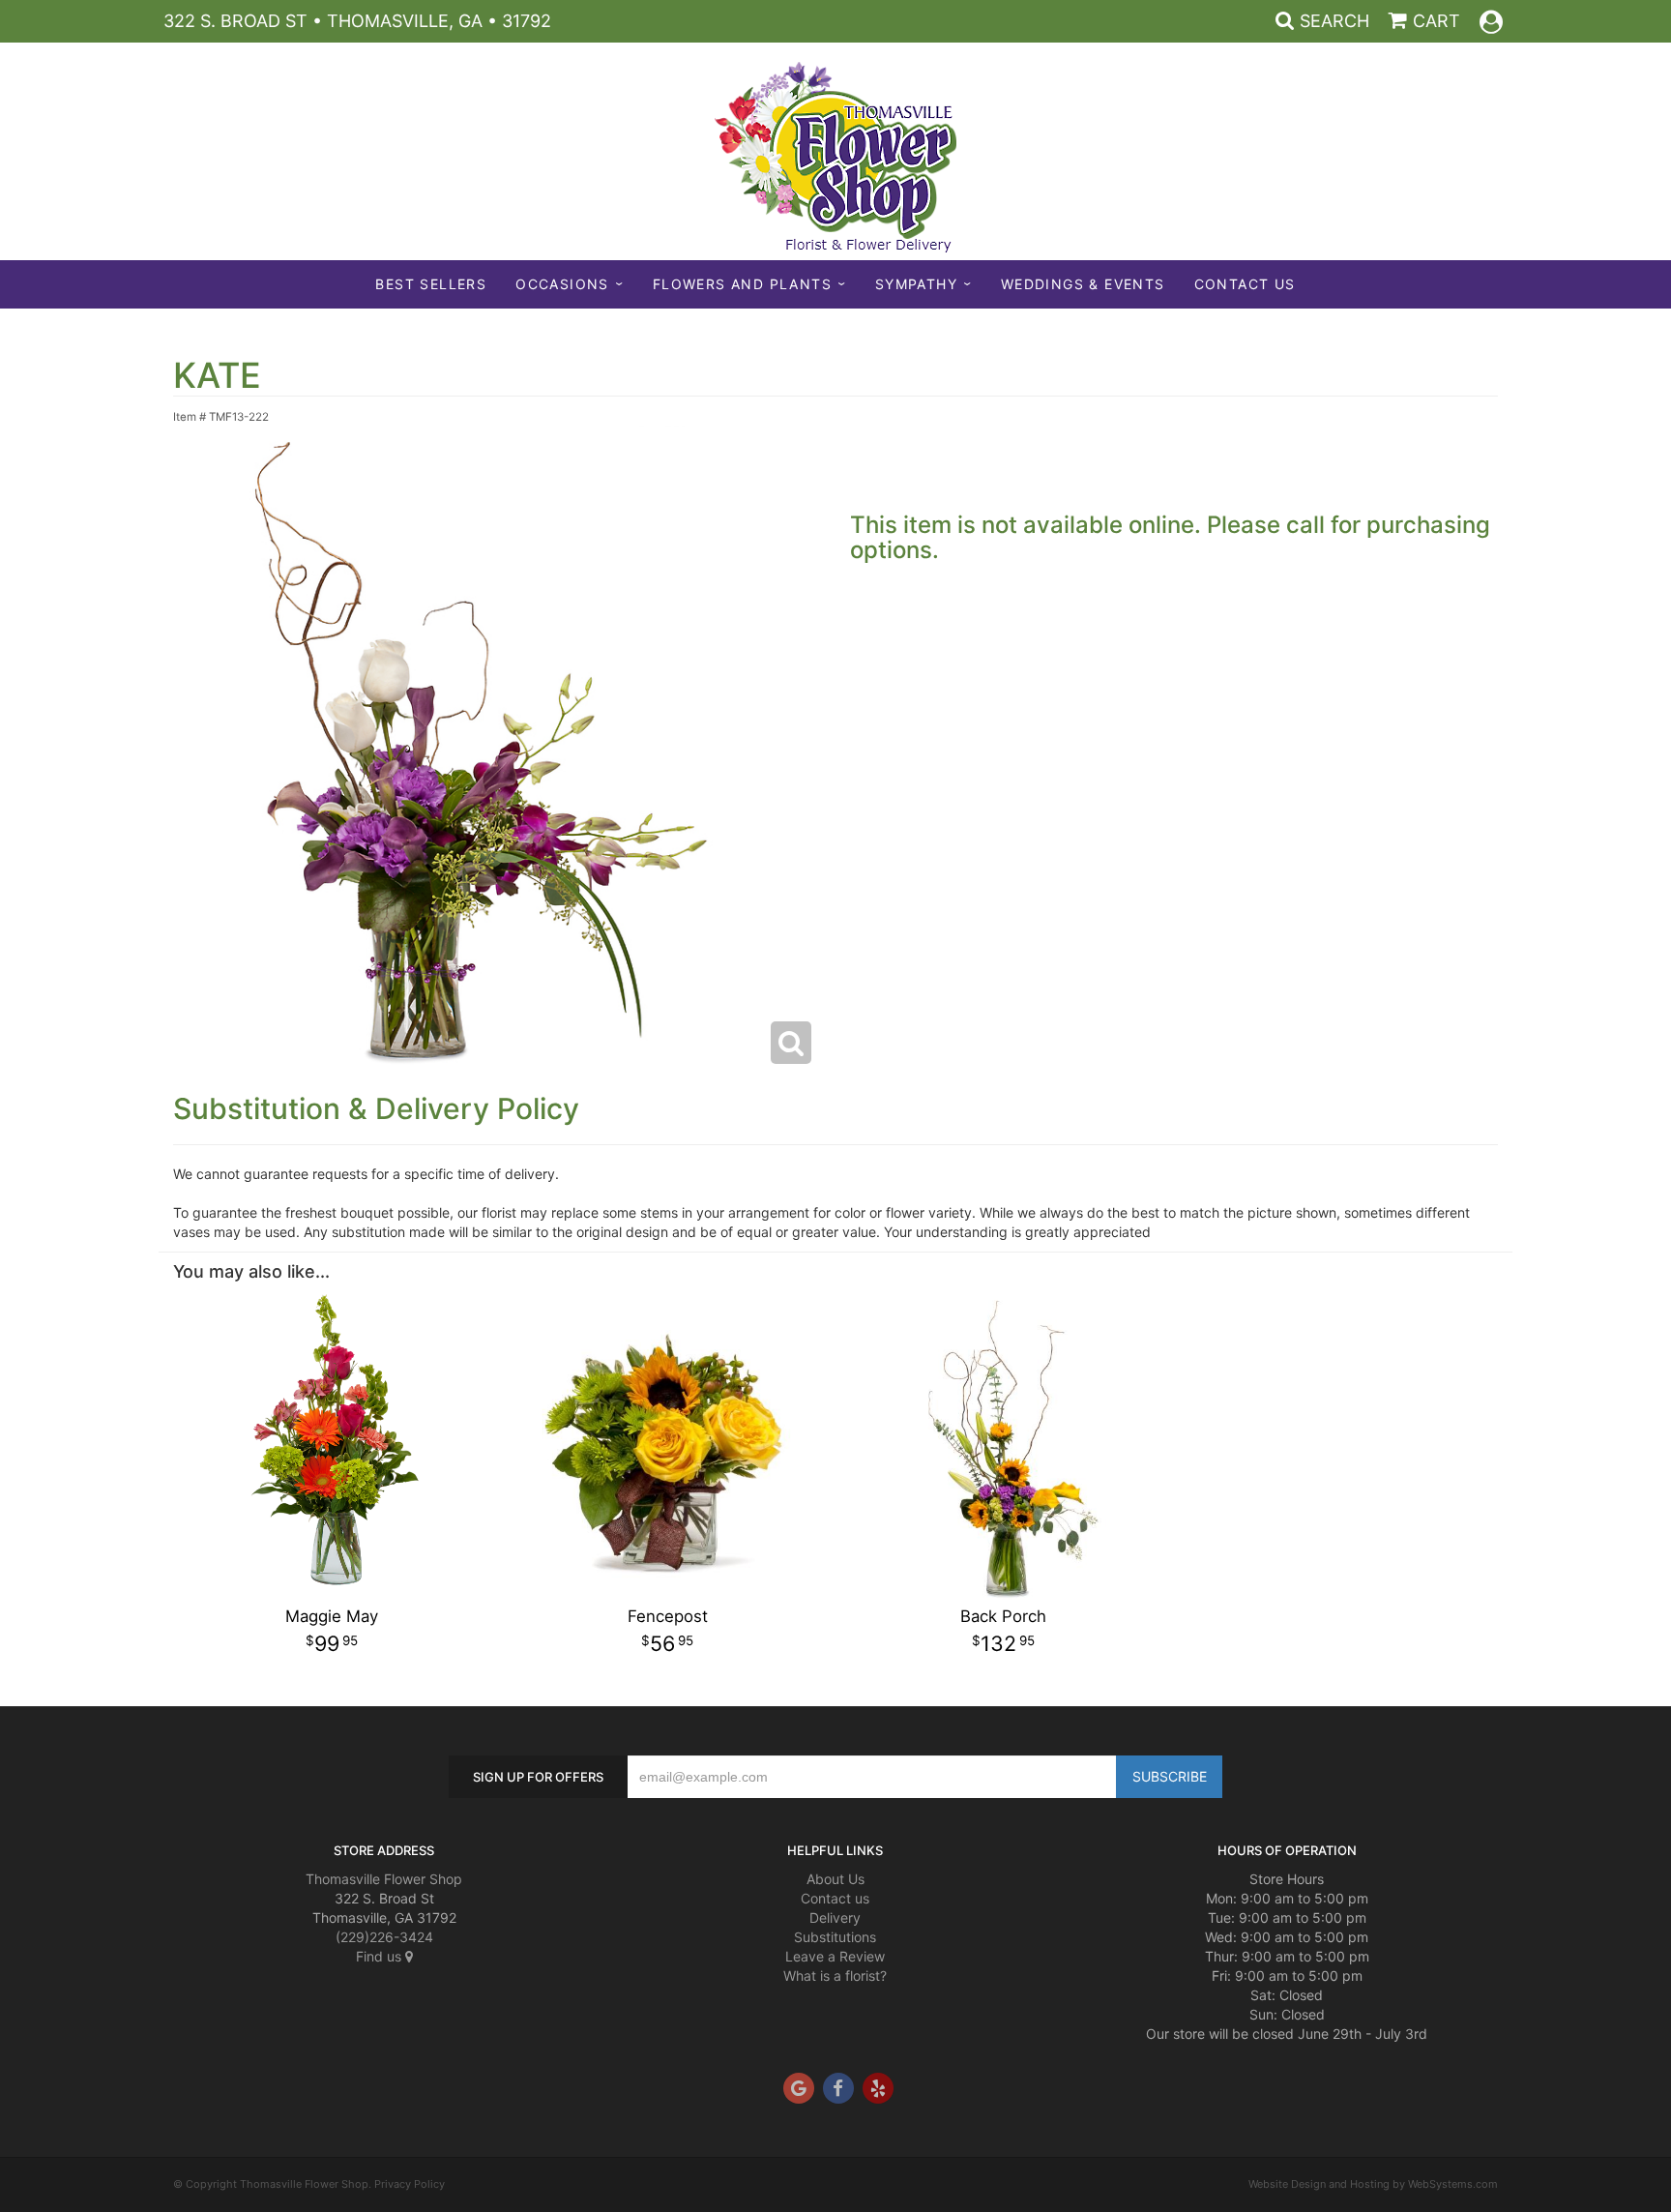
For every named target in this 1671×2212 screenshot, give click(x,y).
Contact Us (1245, 284)
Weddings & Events (1083, 284)
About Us (835, 1879)
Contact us (835, 1898)
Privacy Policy (410, 2184)
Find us (381, 1956)
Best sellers (431, 284)
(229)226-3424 (384, 1937)
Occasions (562, 284)
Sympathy (916, 284)
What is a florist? (835, 1976)
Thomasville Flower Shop (384, 1879)
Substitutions (835, 1937)
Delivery (835, 1917)
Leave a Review (835, 1956)
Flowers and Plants (742, 284)
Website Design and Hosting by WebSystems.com (1373, 2184)
